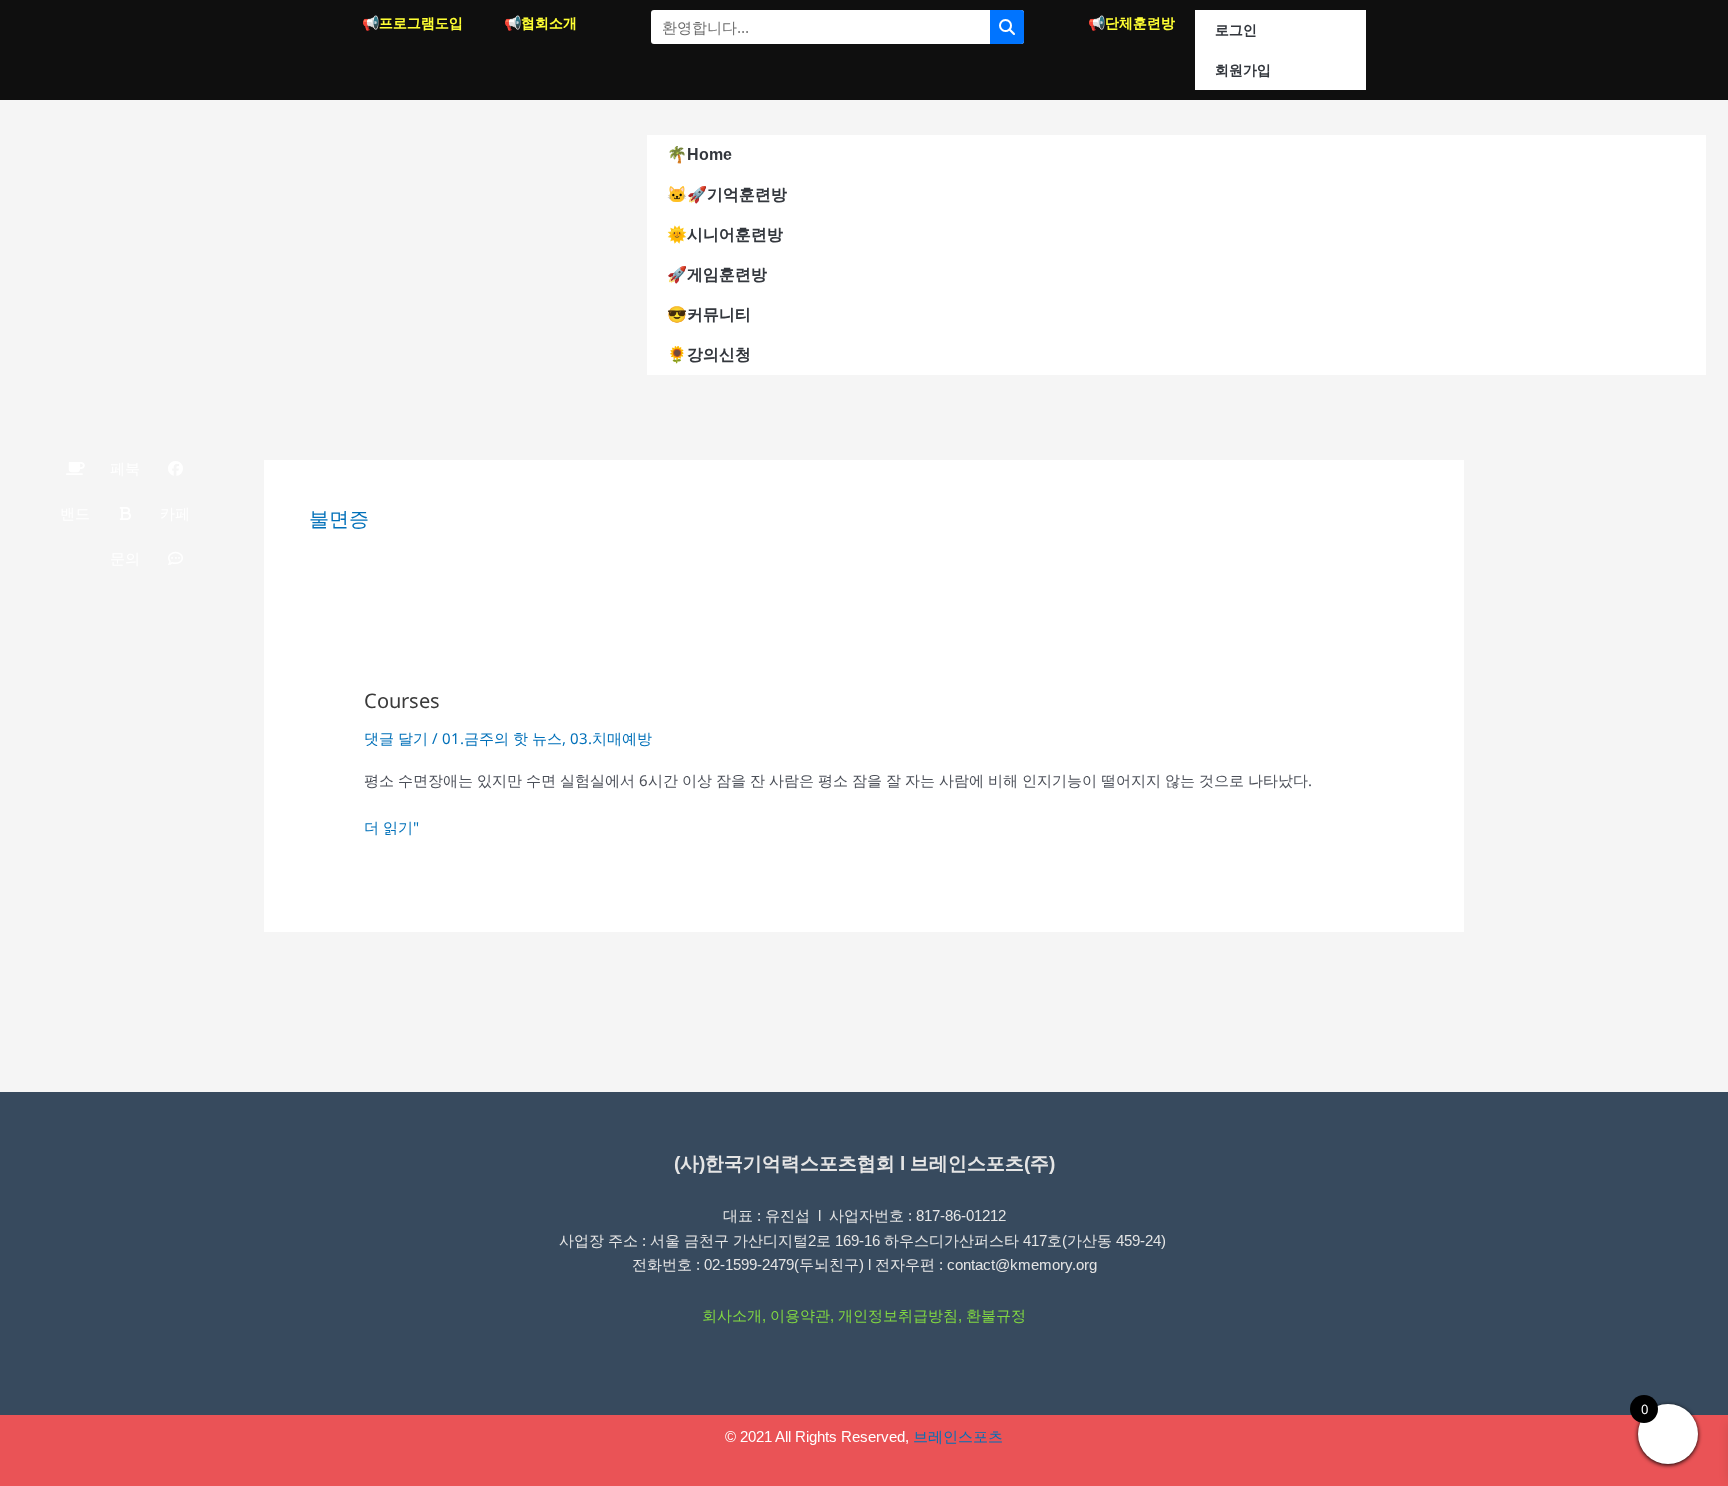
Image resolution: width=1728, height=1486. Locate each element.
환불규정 (996, 1315)
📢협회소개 (540, 23)
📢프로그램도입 (412, 23)
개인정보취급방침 (898, 1315)
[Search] (1007, 27)
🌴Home (699, 154)
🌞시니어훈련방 (725, 234)
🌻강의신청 (709, 354)
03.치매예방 (611, 738)
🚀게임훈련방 (717, 274)
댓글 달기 (396, 738)
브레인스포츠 (958, 1436)
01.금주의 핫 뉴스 (502, 738)
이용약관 (800, 1315)
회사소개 (732, 1315)
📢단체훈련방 (1131, 23)
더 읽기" (391, 827)
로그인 (1236, 30)
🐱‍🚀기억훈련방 (727, 194)
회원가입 (1243, 70)
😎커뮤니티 (709, 314)
